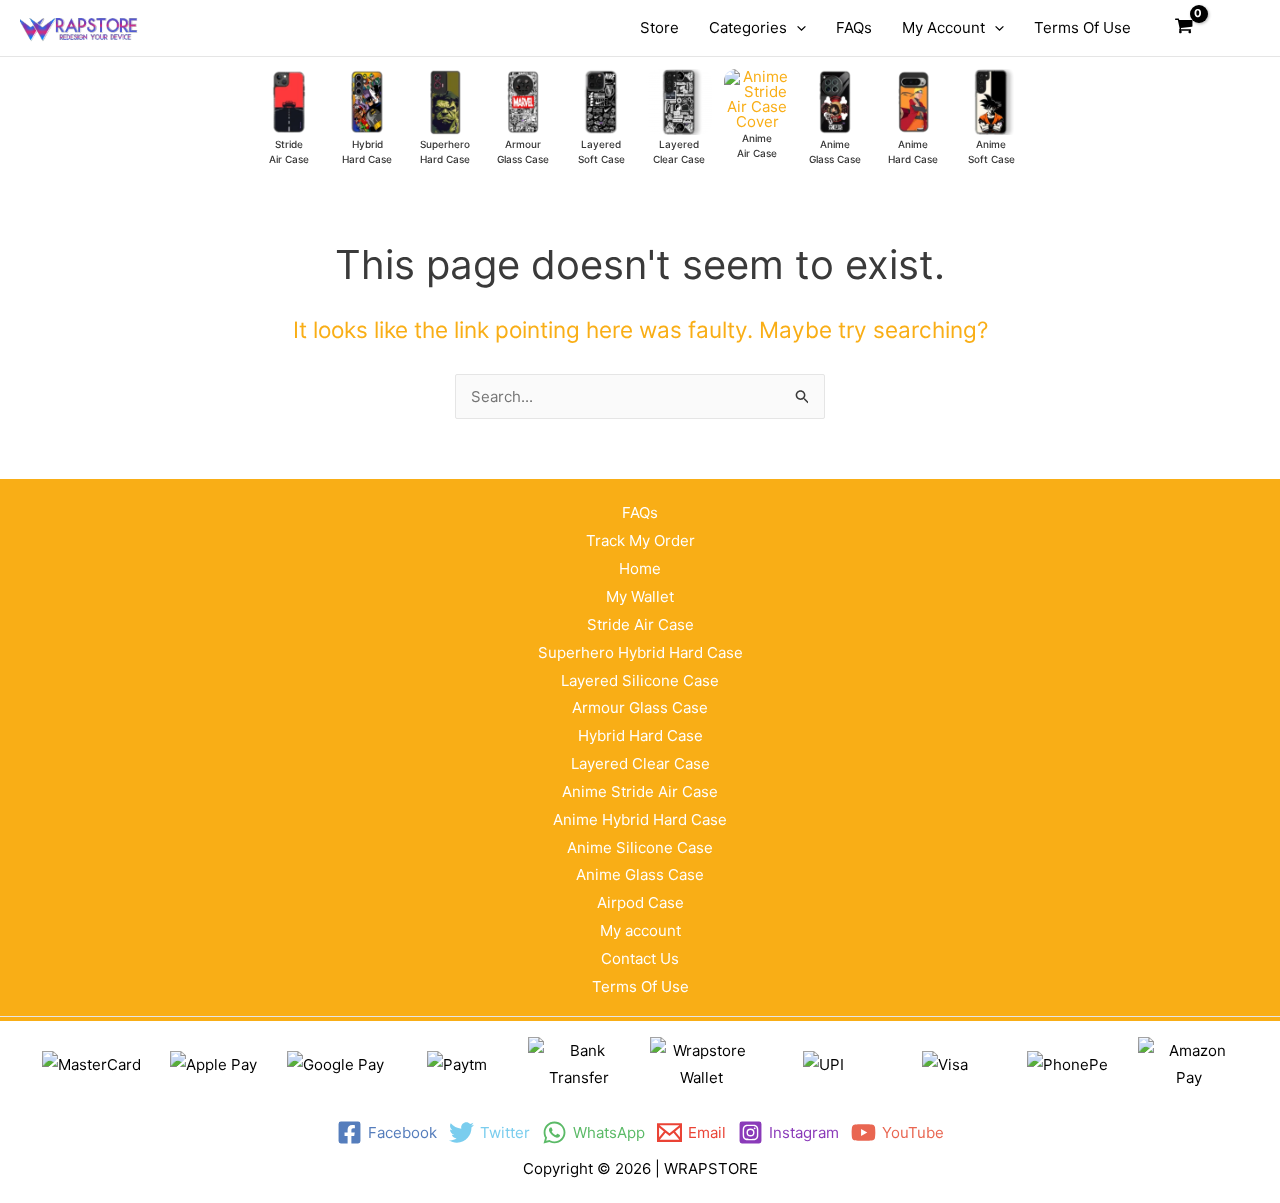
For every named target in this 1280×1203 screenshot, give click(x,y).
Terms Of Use (640, 986)
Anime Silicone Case (640, 847)
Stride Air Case (640, 624)
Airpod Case (640, 902)
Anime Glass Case (640, 874)
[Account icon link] (1231, 28)
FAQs (640, 512)
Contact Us (640, 958)
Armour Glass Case (640, 707)
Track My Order (640, 540)
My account (640, 930)
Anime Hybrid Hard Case (640, 819)
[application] (796, 28)
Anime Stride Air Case (640, 791)
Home (640, 568)
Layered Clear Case (640, 763)
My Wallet (640, 596)
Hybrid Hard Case (640, 735)
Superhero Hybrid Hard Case (640, 652)
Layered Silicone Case (640, 680)
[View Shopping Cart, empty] (1184, 28)
